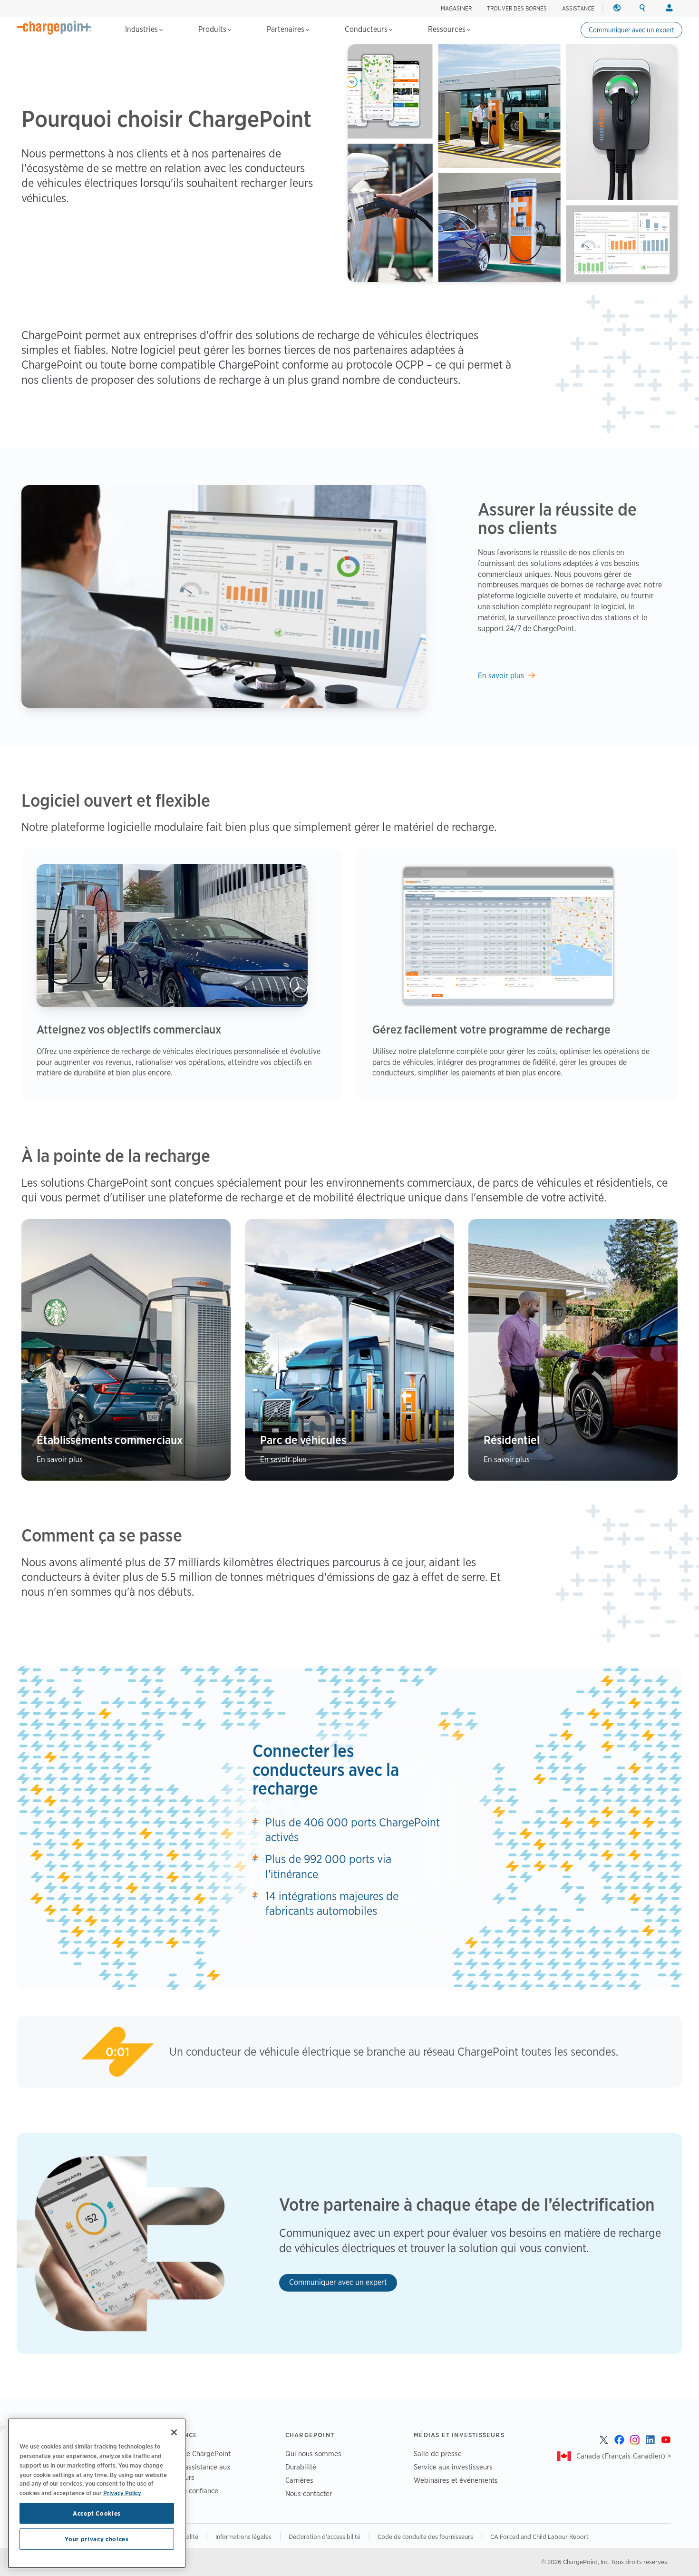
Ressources (448, 29)
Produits (213, 29)
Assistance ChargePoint (194, 2454)
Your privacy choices (97, 2539)
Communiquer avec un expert (631, 30)
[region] (97, 2493)
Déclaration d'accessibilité (325, 2537)
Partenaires (286, 29)
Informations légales (243, 2537)
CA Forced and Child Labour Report (539, 2537)
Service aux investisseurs (453, 2467)
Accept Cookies (97, 2513)
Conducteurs (367, 29)
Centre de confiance (187, 2491)
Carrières (299, 2480)
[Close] (174, 2432)
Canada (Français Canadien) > (624, 2456)
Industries (142, 29)
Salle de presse (438, 2454)
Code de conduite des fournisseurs (425, 2537)
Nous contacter (309, 2493)
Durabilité (301, 2467)
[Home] (54, 28)
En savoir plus (501, 676)
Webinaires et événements (456, 2480)
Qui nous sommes (313, 2454)
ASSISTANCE (578, 8)
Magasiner (456, 8)
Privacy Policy (122, 2493)
